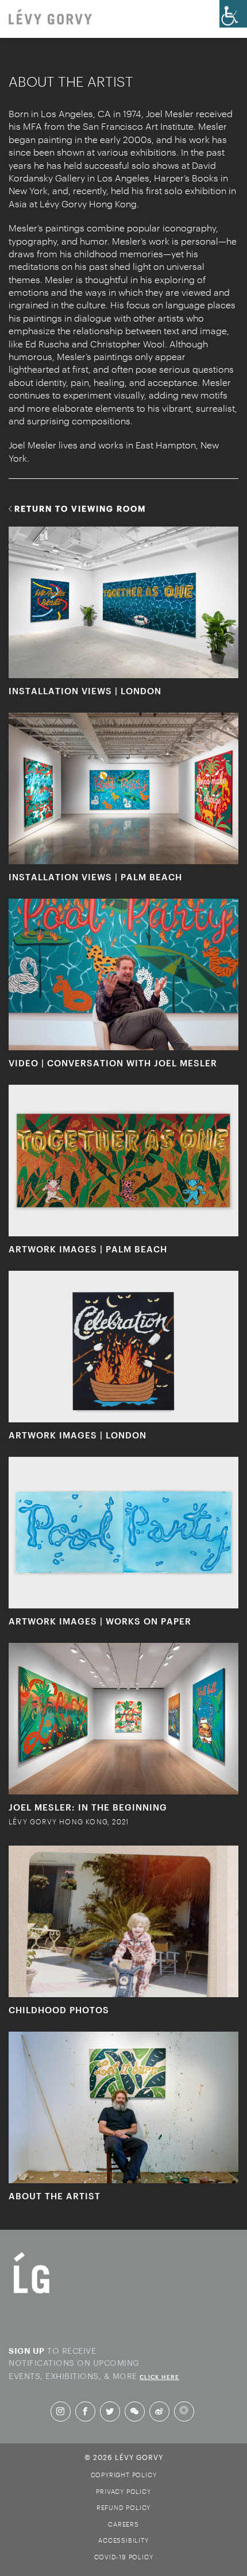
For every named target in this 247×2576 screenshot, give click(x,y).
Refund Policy (123, 2507)
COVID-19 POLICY (124, 2557)
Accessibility (123, 2540)
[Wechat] (134, 2411)
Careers (123, 2524)
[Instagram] (60, 2411)
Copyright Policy (124, 2475)
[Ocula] (184, 2411)
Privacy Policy (123, 2491)
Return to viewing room (80, 508)
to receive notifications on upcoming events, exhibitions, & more (94, 2362)
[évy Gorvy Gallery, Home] (50, 18)
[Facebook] (85, 2411)
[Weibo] (159, 2411)
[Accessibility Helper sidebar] (233, 14)
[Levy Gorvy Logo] (32, 2293)
